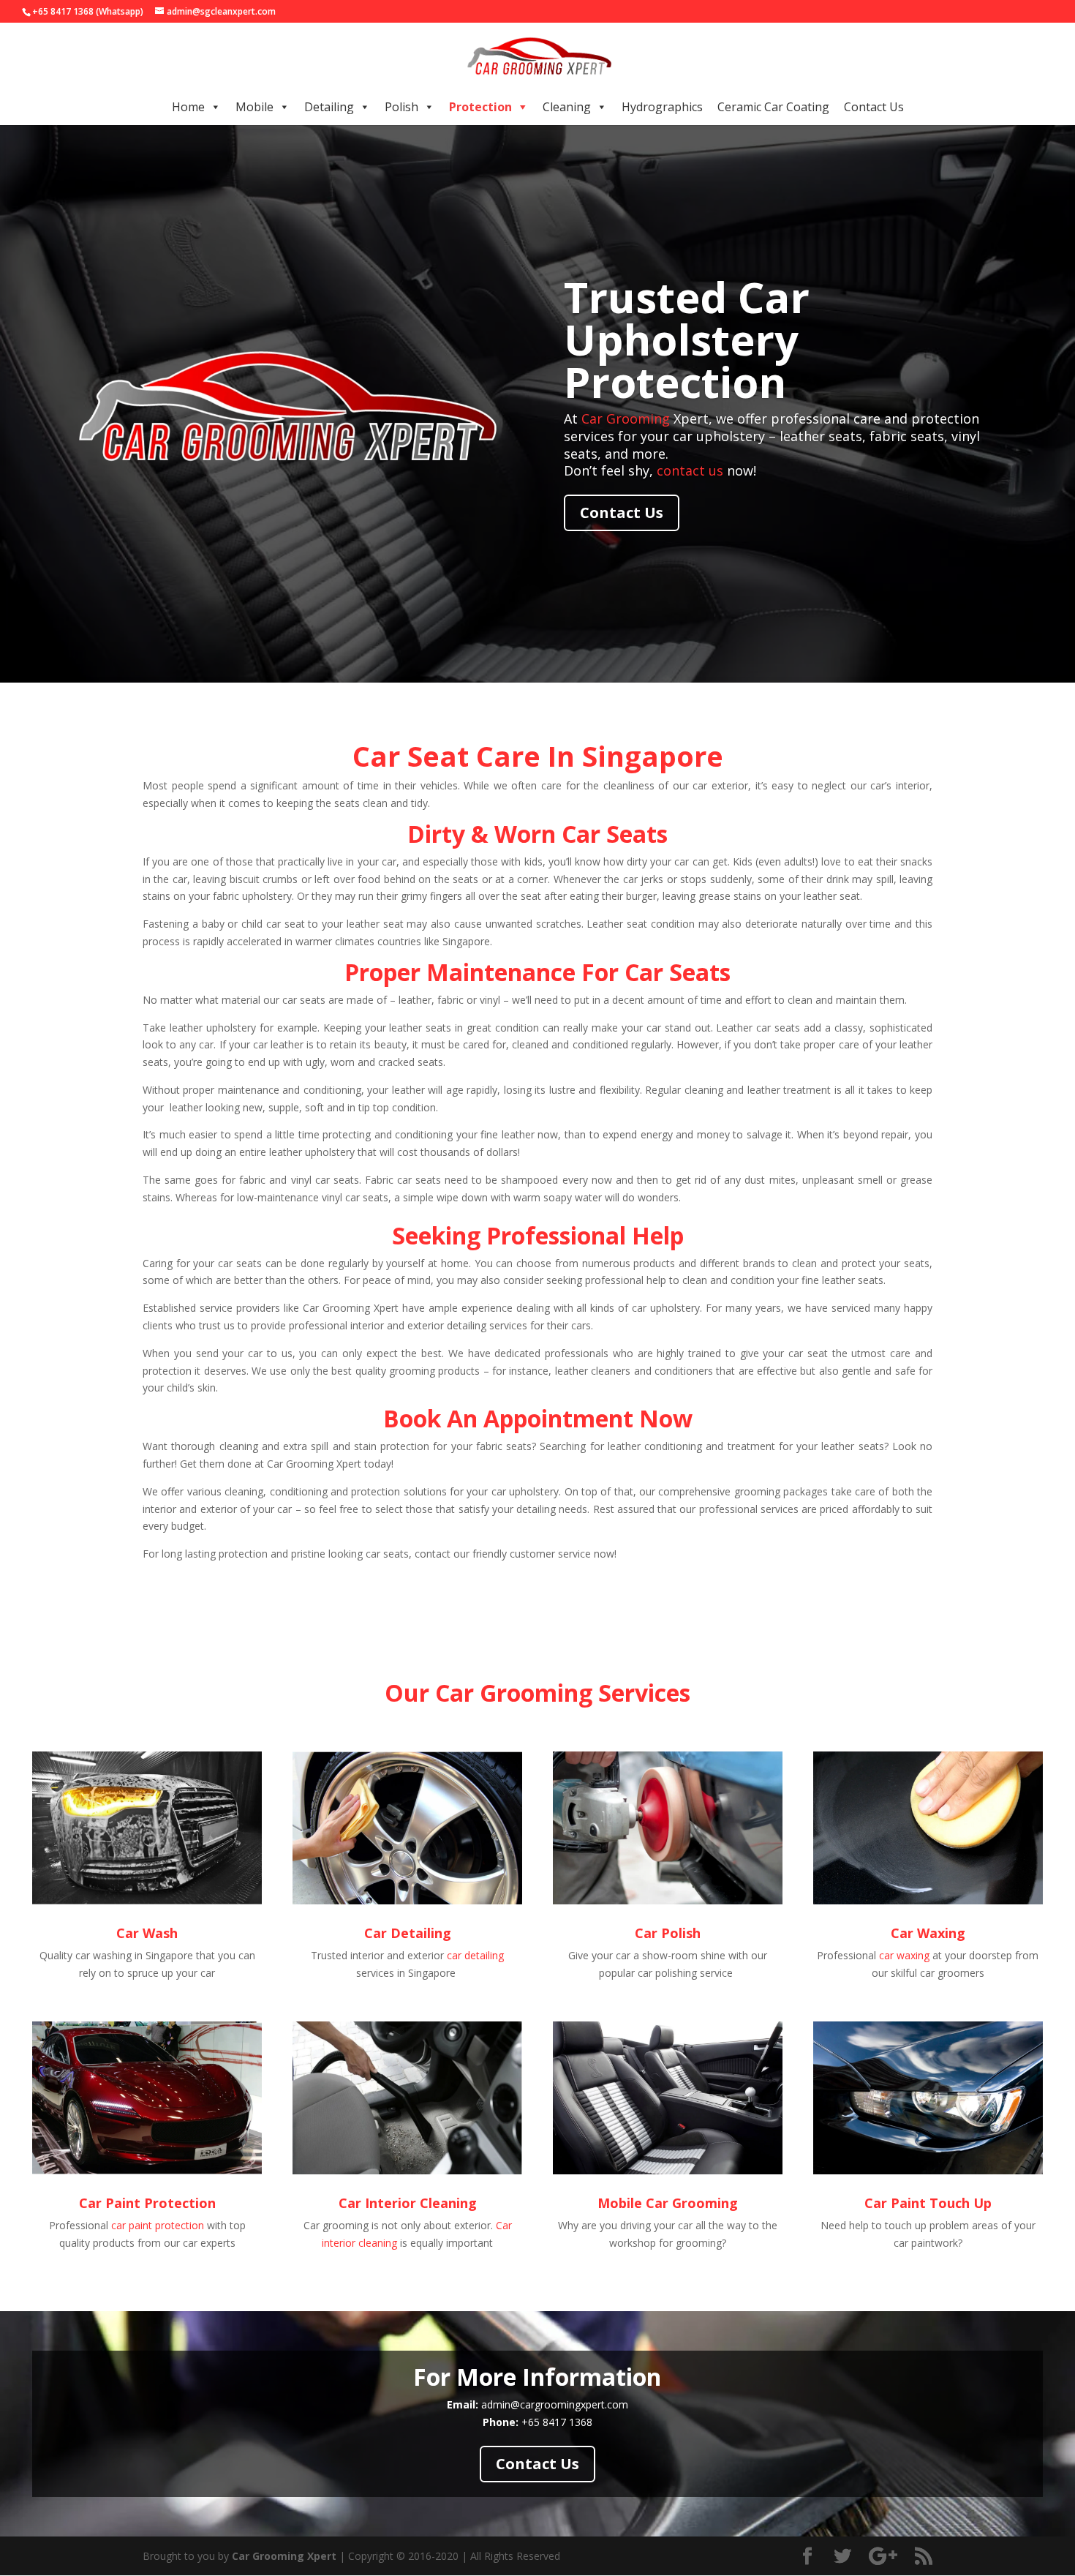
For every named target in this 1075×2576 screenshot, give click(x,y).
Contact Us (874, 107)
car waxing (904, 1955)
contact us (690, 470)
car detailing (475, 1955)
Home (188, 107)
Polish (401, 107)
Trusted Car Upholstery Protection (687, 339)
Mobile (254, 107)
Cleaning (567, 107)
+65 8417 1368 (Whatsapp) (88, 11)
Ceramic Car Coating (773, 107)
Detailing (329, 107)
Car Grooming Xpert (284, 2556)
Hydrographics (662, 107)
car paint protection (158, 2225)
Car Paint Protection (147, 2203)
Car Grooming (626, 418)
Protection (480, 107)
